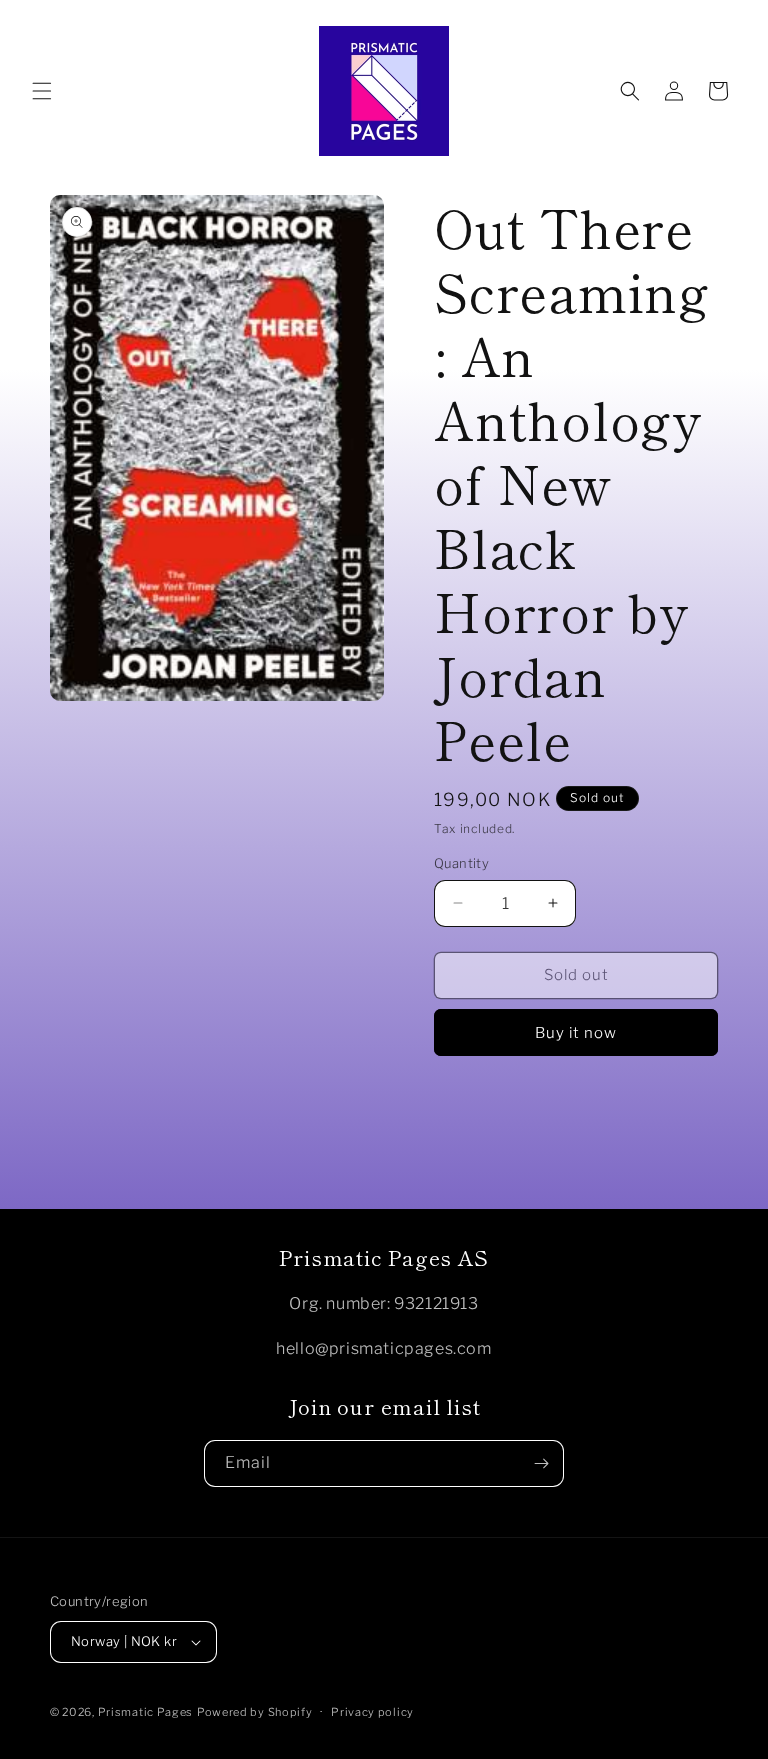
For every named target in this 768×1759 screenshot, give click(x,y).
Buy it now (576, 1033)
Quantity (461, 863)
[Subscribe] (541, 1463)
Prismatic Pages (146, 1712)
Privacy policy (372, 1712)
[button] (42, 91)
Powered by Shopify (255, 1712)
